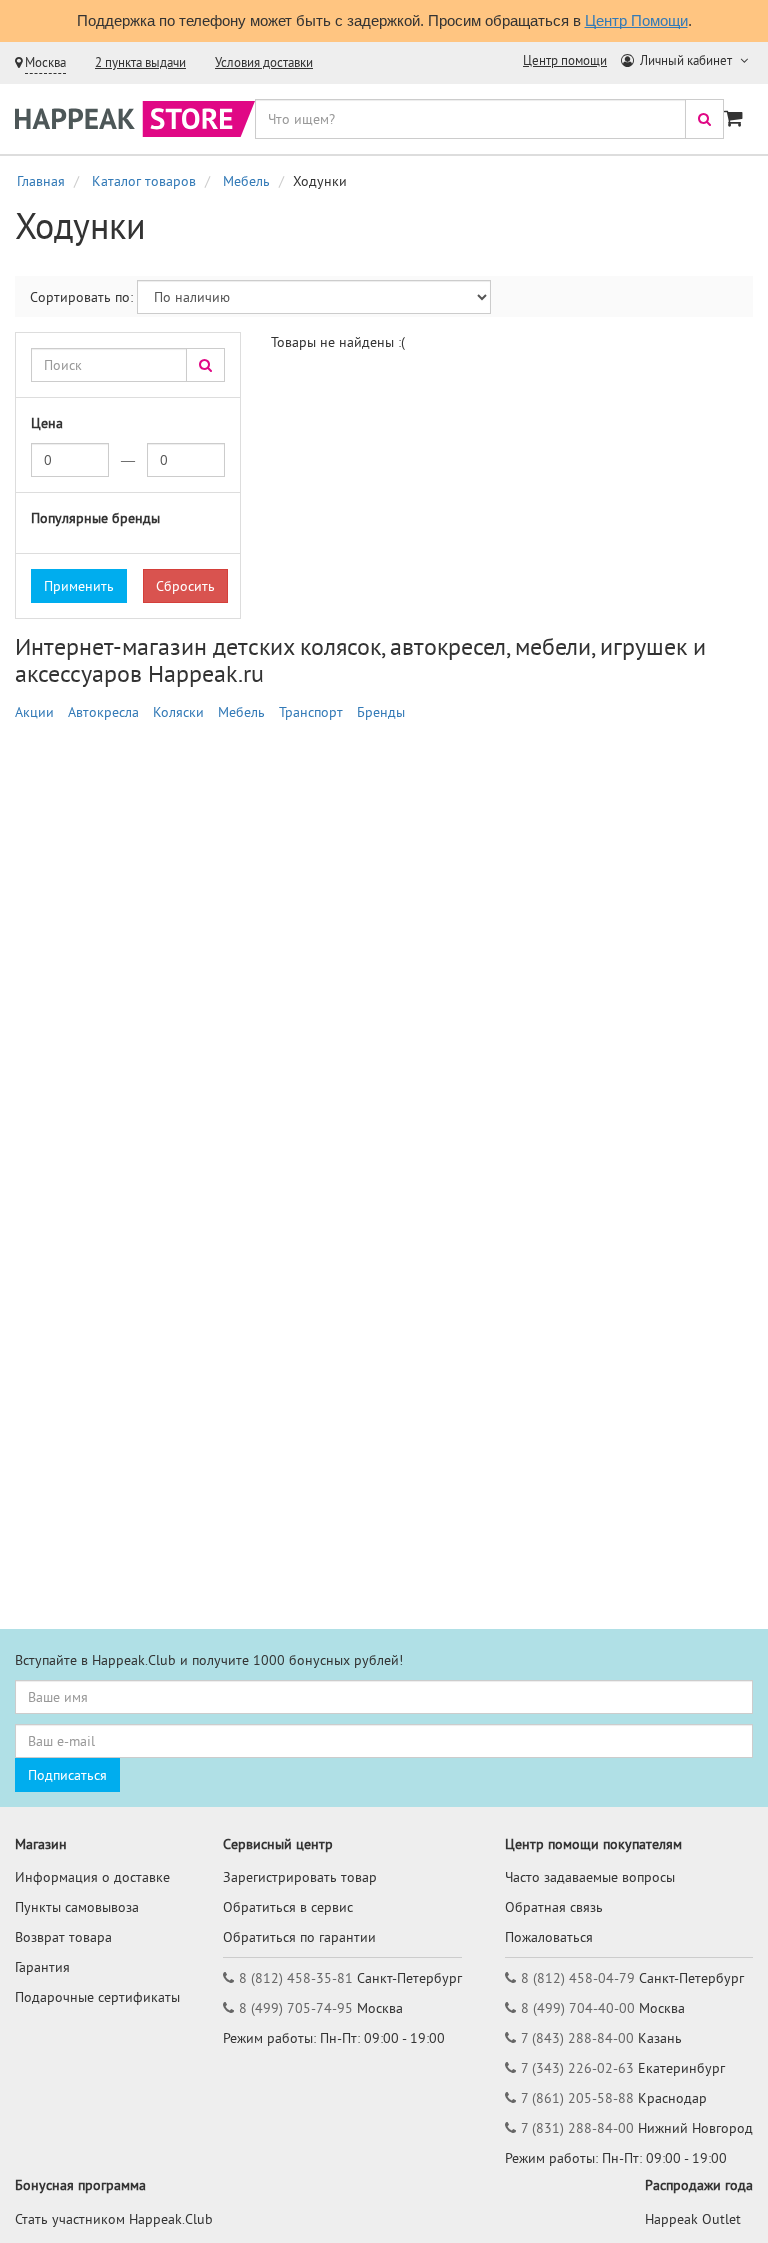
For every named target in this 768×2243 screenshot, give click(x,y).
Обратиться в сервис (288, 1907)
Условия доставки (264, 62)
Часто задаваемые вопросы (590, 1877)
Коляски (178, 712)
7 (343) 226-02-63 (577, 2068)
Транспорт (311, 712)
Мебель (241, 712)
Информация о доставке (92, 1877)
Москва (45, 62)
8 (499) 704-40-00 (578, 2008)
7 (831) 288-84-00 (577, 2128)
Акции (34, 712)
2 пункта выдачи (140, 62)
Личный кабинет (686, 60)
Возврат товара (63, 1937)
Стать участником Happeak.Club (114, 2219)
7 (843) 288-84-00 (577, 2038)
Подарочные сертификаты (97, 1997)
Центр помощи (565, 60)
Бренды (381, 712)
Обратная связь (554, 1907)
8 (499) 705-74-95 (296, 2008)
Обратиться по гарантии (299, 1937)
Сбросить (185, 586)
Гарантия (42, 1967)
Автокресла (103, 712)
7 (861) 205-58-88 (577, 2098)
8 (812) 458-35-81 (296, 1978)
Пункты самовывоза (77, 1907)
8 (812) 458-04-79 (578, 1978)
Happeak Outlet (693, 2219)
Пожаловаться (549, 1937)
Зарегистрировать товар (300, 1877)
